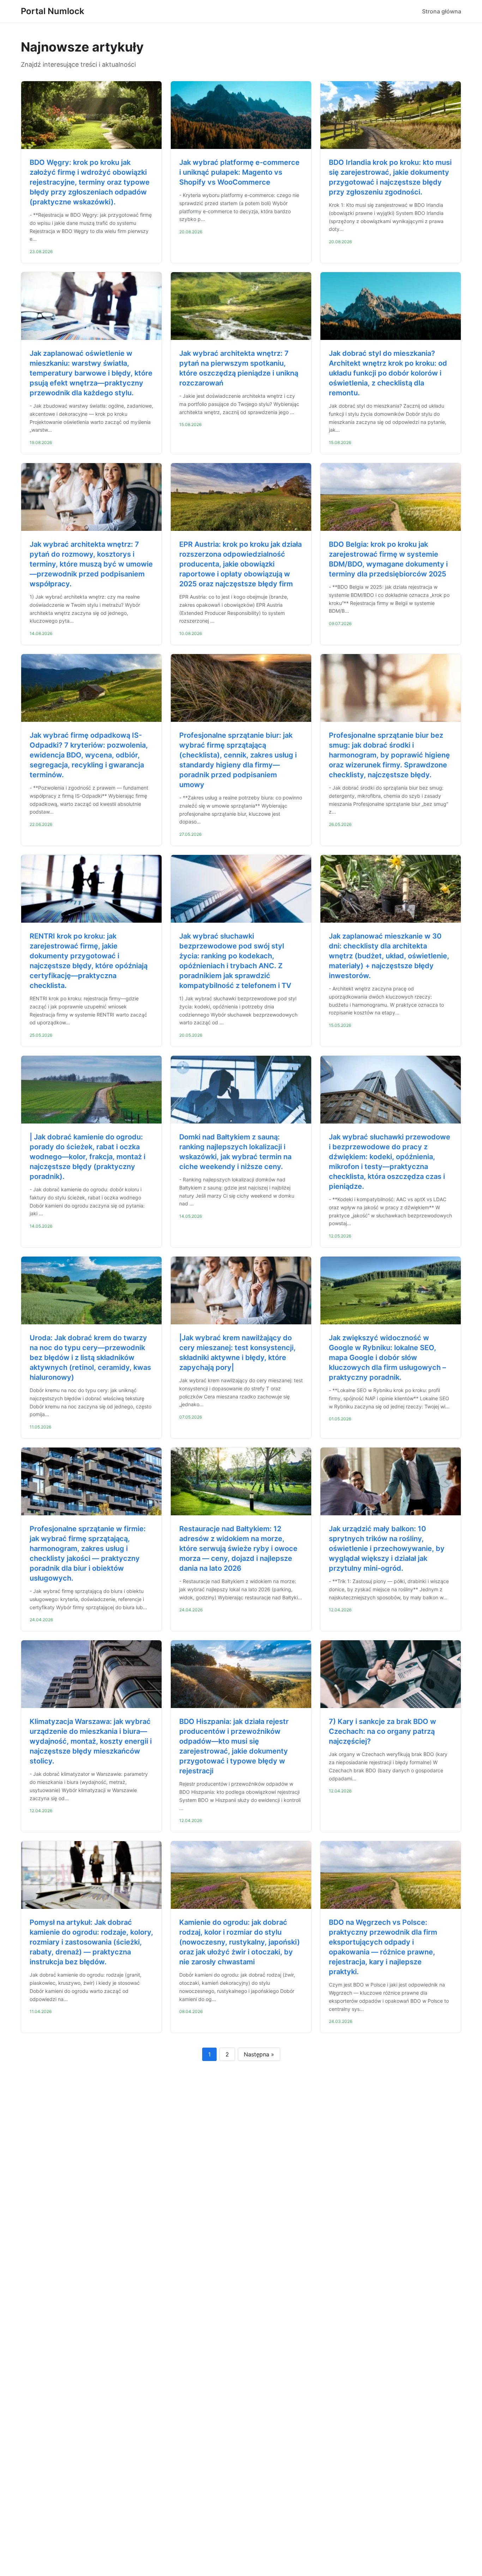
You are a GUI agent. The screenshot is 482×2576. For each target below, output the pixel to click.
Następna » (259, 2054)
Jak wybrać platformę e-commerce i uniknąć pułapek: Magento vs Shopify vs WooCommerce (239, 172)
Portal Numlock (53, 11)
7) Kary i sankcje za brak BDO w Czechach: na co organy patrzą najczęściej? (382, 1731)
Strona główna (442, 11)
